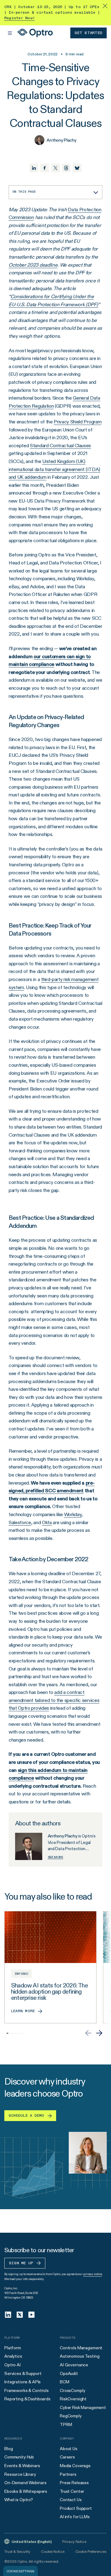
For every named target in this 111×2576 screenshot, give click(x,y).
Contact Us (71, 2500)
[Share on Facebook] (45, 168)
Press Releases (74, 2483)
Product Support (76, 2508)
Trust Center (72, 2491)
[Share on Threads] (66, 168)
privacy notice (93, 2274)
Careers (67, 2457)
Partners (68, 2474)
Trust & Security (17, 2551)
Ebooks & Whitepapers (26, 2491)
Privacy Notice (74, 2542)
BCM (65, 2382)
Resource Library (20, 2474)
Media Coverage (75, 2466)
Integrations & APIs (23, 2382)
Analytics (13, 2356)
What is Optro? (19, 2500)
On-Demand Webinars (25, 2483)
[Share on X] (55, 168)
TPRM (66, 2424)
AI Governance (74, 2365)
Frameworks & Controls (27, 2390)
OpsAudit (69, 2373)
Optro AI (12, 2365)
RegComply (71, 2416)
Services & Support (23, 2373)
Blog (8, 2449)
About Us (69, 2449)
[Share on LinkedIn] (34, 168)
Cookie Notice (53, 2551)
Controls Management (81, 2348)
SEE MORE (55, 1857)
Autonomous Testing (80, 2356)
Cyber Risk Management (83, 2407)
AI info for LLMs (75, 2517)
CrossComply (72, 2390)
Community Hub (19, 2457)
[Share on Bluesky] (77, 168)
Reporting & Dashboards (27, 2399)
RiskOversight (73, 2399)
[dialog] (21, 2571)
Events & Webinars (22, 2466)
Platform (13, 2348)
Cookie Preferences (91, 2551)
